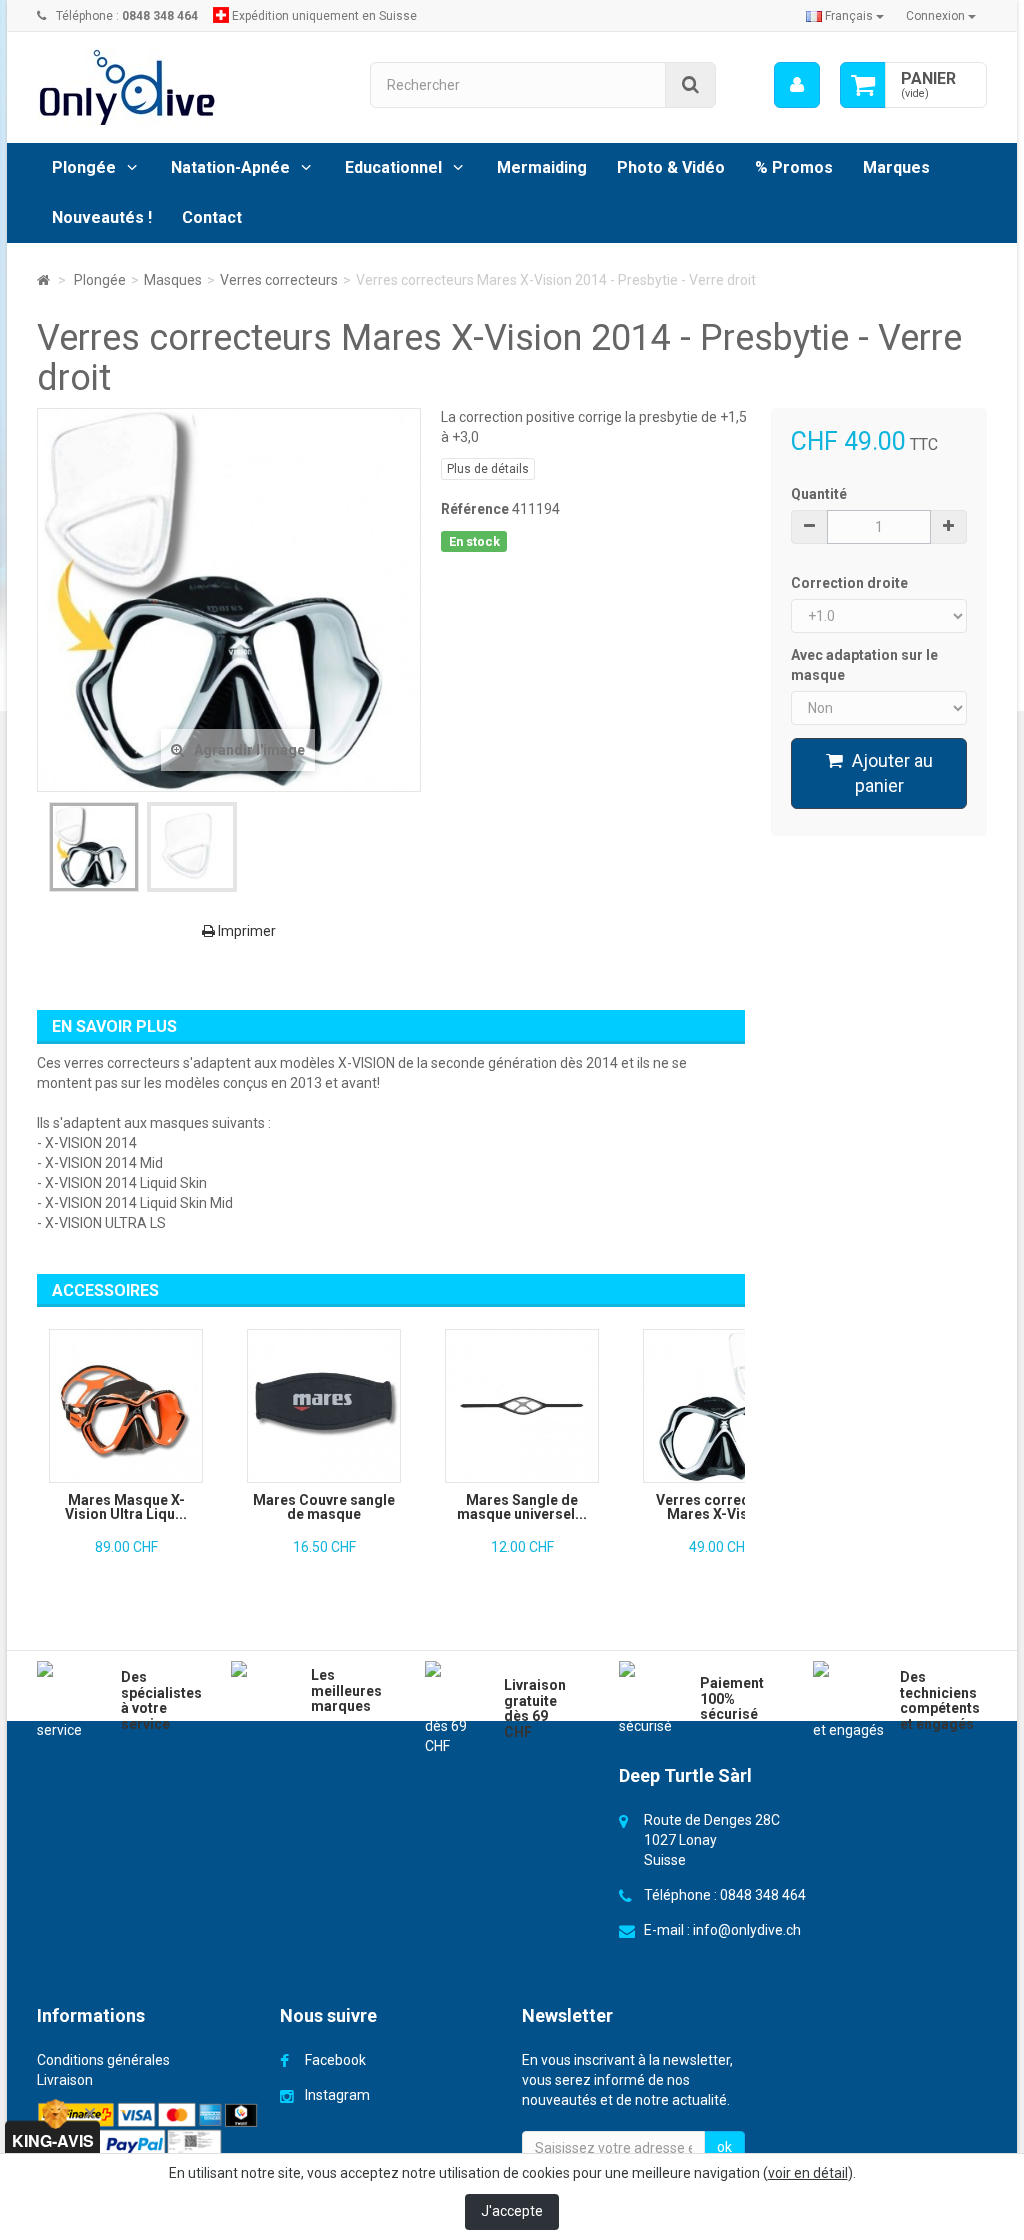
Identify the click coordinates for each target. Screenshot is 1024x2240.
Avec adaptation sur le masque (864, 665)
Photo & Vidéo (671, 167)
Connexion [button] (937, 16)
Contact (212, 217)
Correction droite (851, 583)
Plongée (84, 167)
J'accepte (512, 2211)
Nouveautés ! (102, 217)
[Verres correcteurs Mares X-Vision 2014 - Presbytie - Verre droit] (94, 847)
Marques (896, 167)
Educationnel (393, 167)
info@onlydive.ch (747, 1930)
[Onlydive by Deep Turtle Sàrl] (188, 87)
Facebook (335, 2060)
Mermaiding (542, 167)
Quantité (819, 494)
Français (849, 16)
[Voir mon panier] (863, 85)
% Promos (794, 167)
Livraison (65, 2080)
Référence (475, 509)
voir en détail (808, 2173)
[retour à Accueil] (43, 280)
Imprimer (245, 931)
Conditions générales (103, 2060)
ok (724, 2147)
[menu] (797, 85)
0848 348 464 (763, 1895)
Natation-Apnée (230, 167)
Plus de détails (488, 469)
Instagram (337, 2095)
